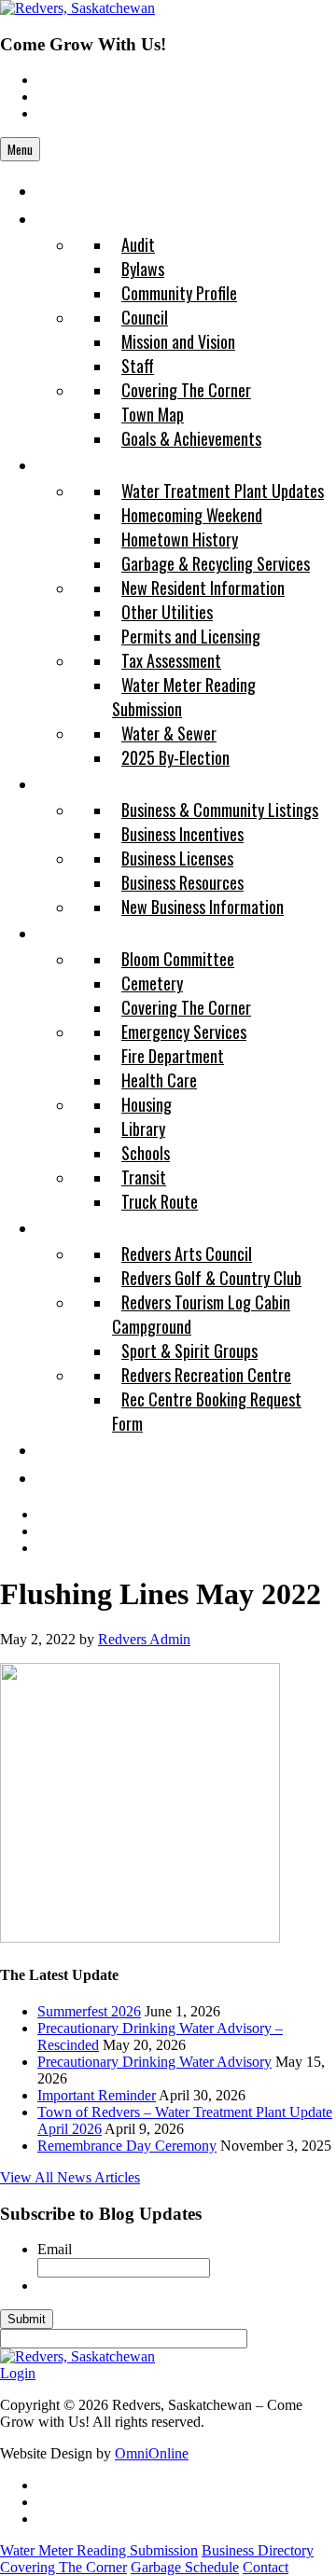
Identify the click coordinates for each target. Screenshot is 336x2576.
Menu (20, 149)
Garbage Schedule (185, 2567)
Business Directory (258, 2550)
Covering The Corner (63, 2567)
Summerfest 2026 (89, 2011)
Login (18, 2373)
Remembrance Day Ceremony (127, 2146)
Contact (266, 2567)
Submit (27, 2319)
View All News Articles (70, 2177)
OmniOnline (152, 2453)
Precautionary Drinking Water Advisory (154, 2062)
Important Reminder (97, 2095)
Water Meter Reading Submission (99, 2550)
